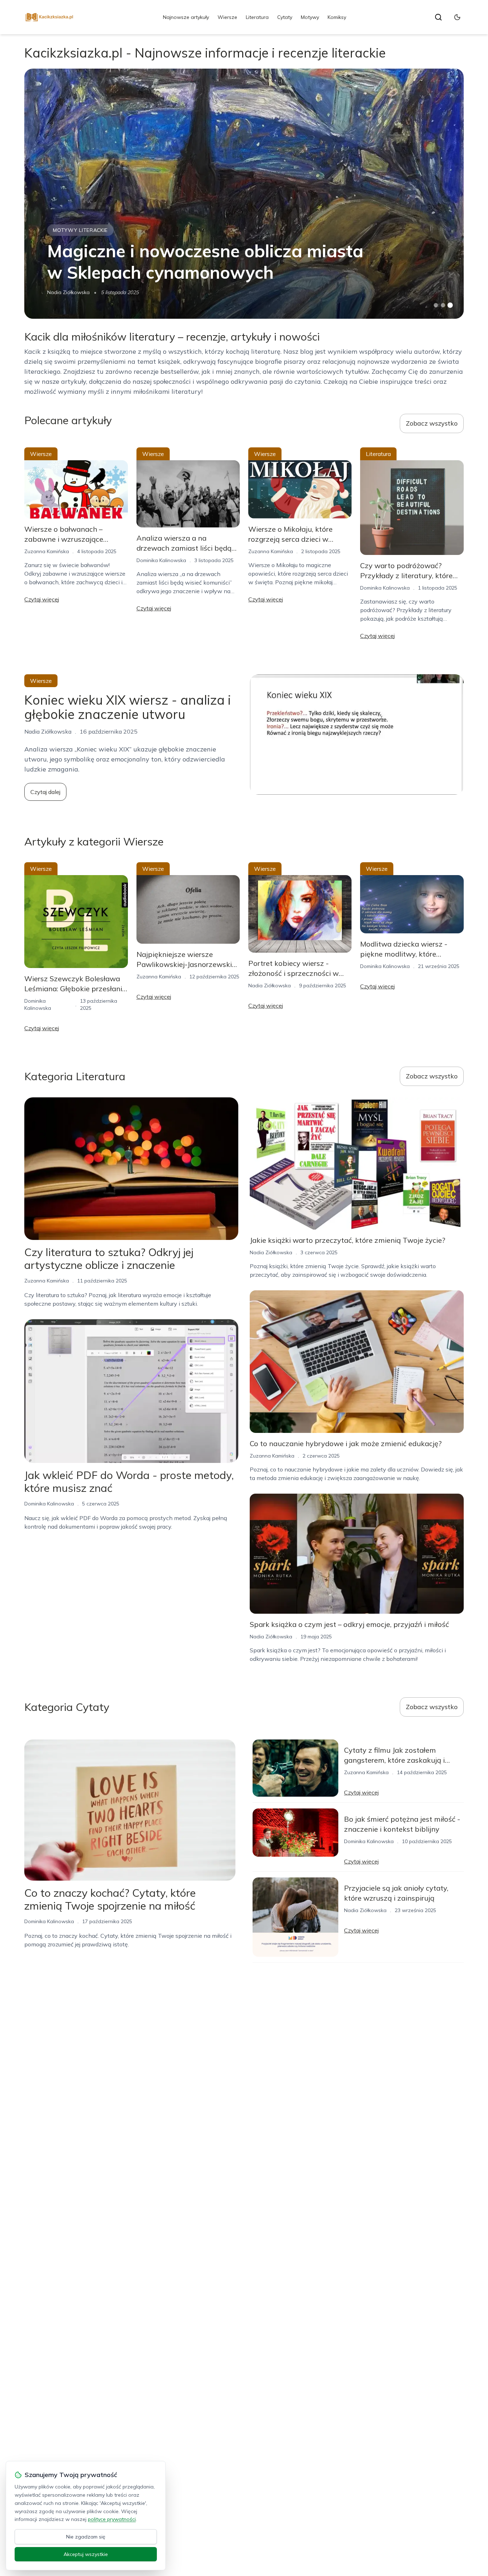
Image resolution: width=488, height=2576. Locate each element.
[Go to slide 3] (450, 305)
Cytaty (285, 17)
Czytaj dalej (45, 792)
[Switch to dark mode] (457, 17)
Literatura (257, 17)
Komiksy (337, 17)
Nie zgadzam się (86, 2537)
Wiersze (227, 17)
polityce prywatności (112, 2519)
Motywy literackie (80, 230)
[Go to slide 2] (443, 305)
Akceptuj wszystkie (86, 2554)
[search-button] (438, 17)
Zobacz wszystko (432, 423)
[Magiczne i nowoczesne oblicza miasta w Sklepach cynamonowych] (244, 194)
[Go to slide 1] (436, 305)
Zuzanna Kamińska (47, 551)
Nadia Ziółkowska (68, 292)
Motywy (310, 17)
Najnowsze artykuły (186, 17)
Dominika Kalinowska (161, 560)
